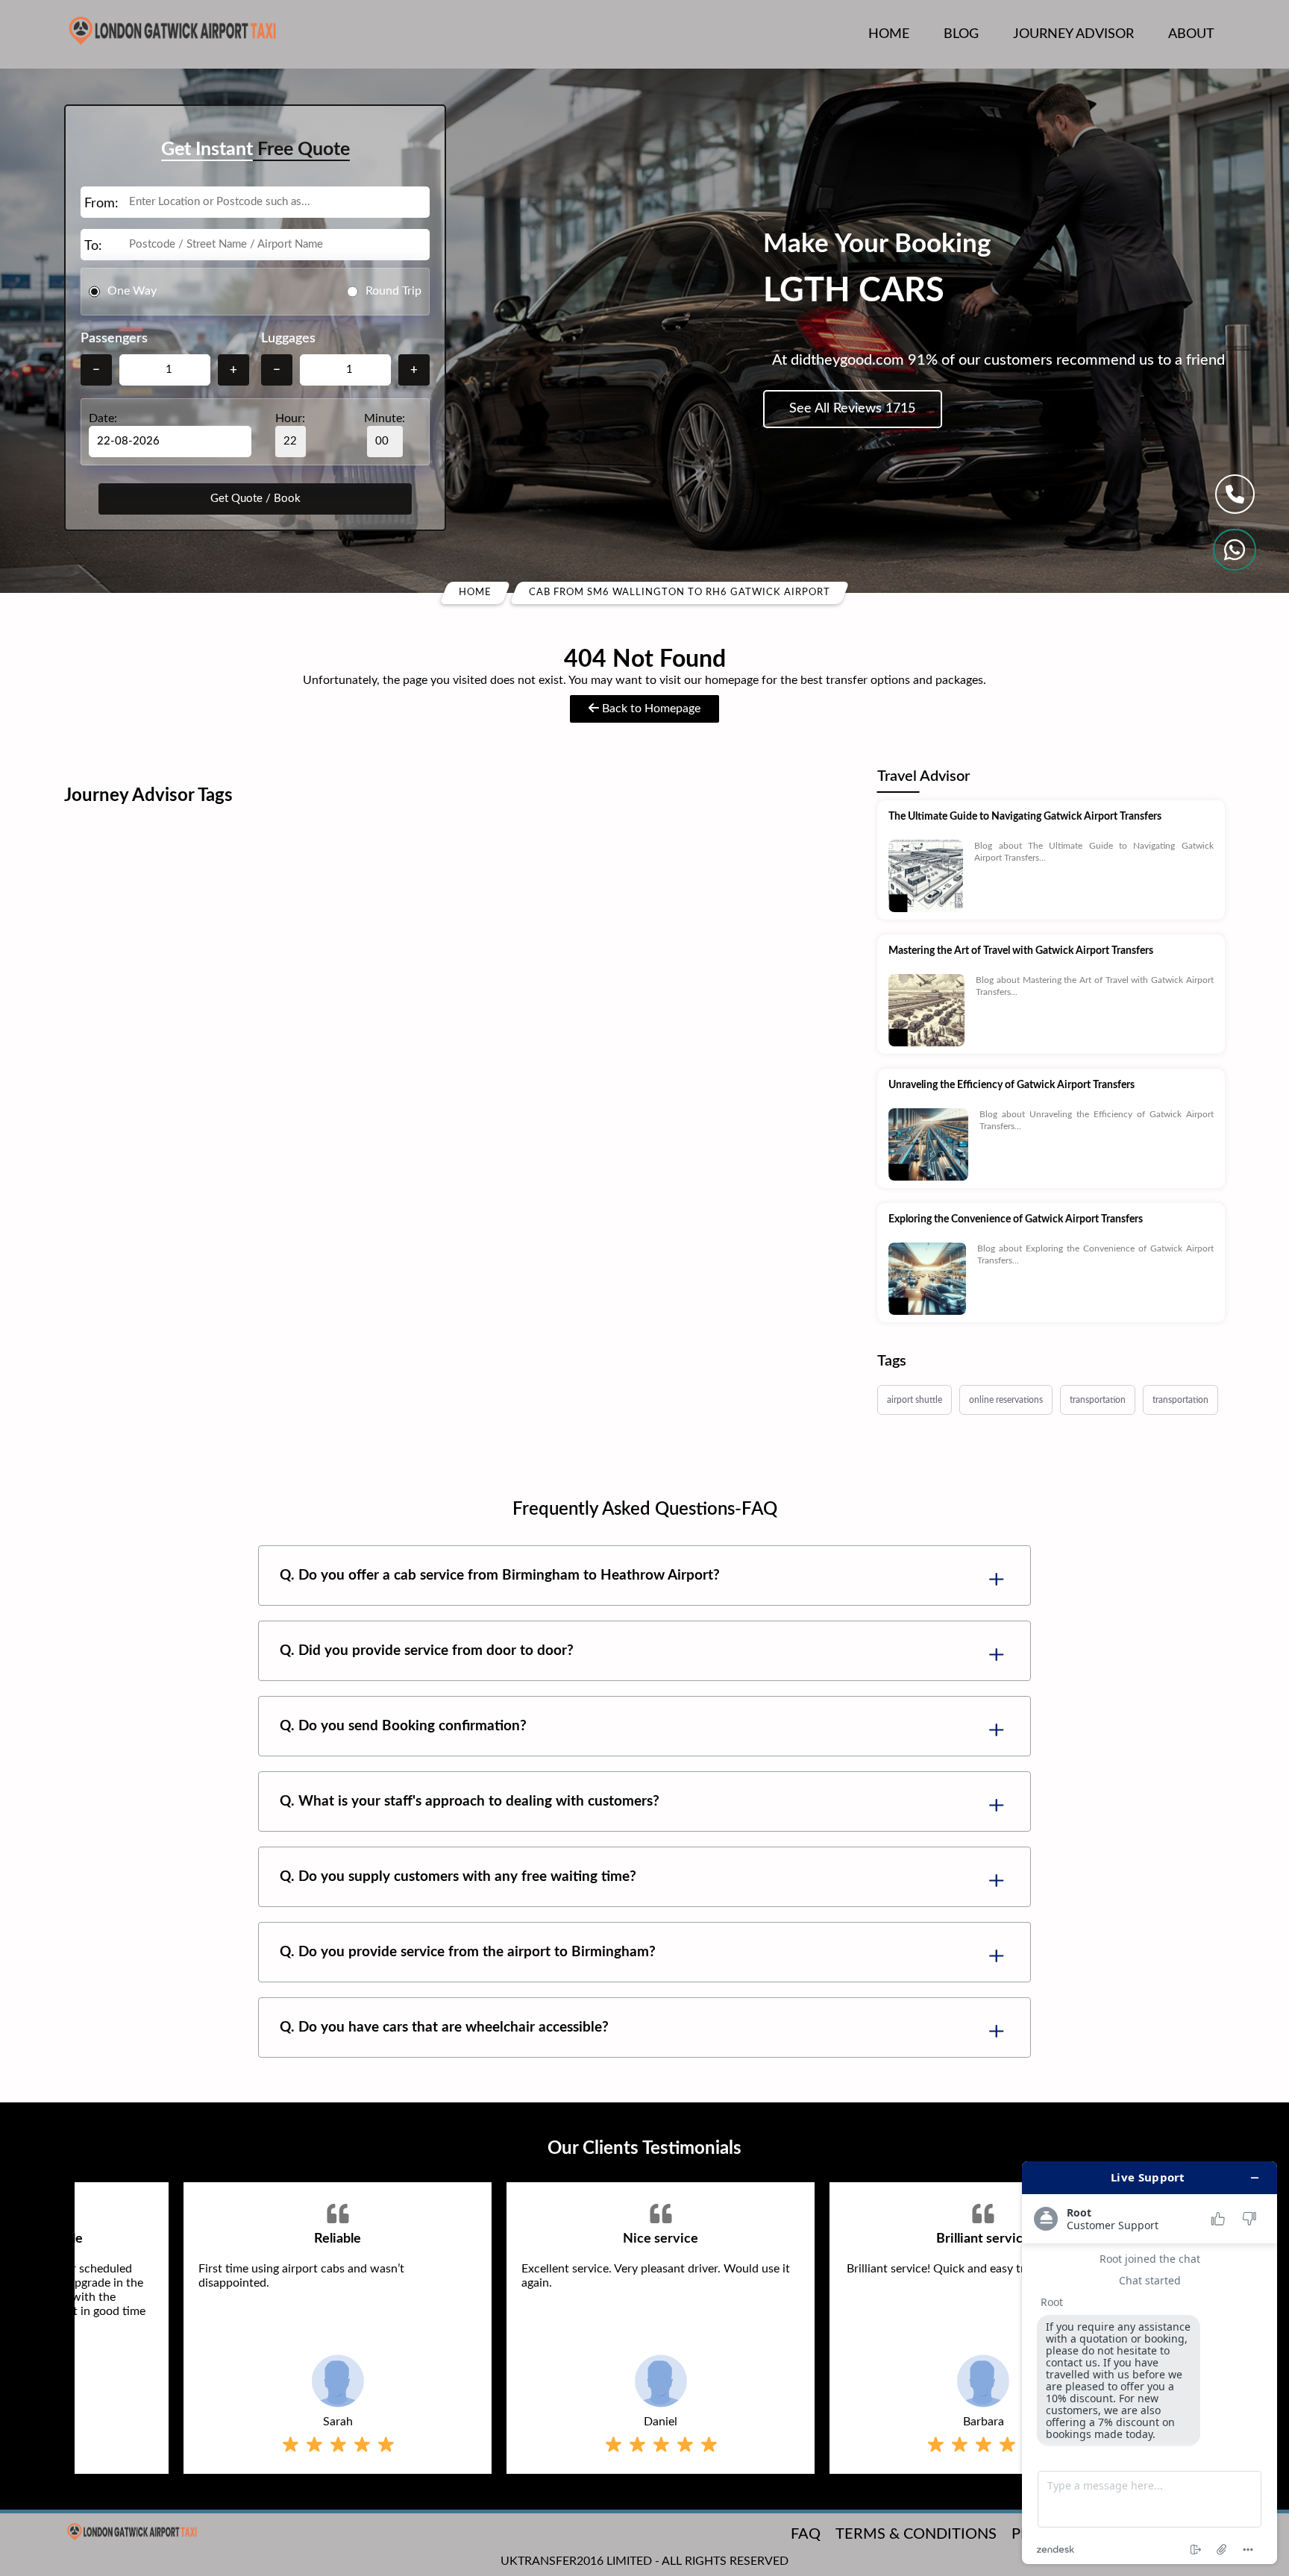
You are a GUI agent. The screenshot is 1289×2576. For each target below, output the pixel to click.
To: (93, 246)
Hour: (290, 418)
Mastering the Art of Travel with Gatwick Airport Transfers (1021, 951)
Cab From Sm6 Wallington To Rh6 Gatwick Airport (680, 593)
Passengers (114, 339)
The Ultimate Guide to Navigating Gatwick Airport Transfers (1025, 817)
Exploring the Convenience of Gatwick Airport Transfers (1016, 1219)
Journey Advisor (1073, 34)
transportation (1098, 1400)
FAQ (806, 2534)
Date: (103, 418)
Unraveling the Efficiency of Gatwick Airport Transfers (1012, 1085)
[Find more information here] (1150, 2363)
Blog (961, 34)
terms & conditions (916, 2534)
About (1191, 34)
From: (101, 204)
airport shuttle (915, 1400)
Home (889, 34)
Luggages (288, 339)
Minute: (385, 418)
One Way (132, 291)
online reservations (1006, 1400)
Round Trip (393, 291)
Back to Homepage (650, 709)
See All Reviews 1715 (852, 409)
